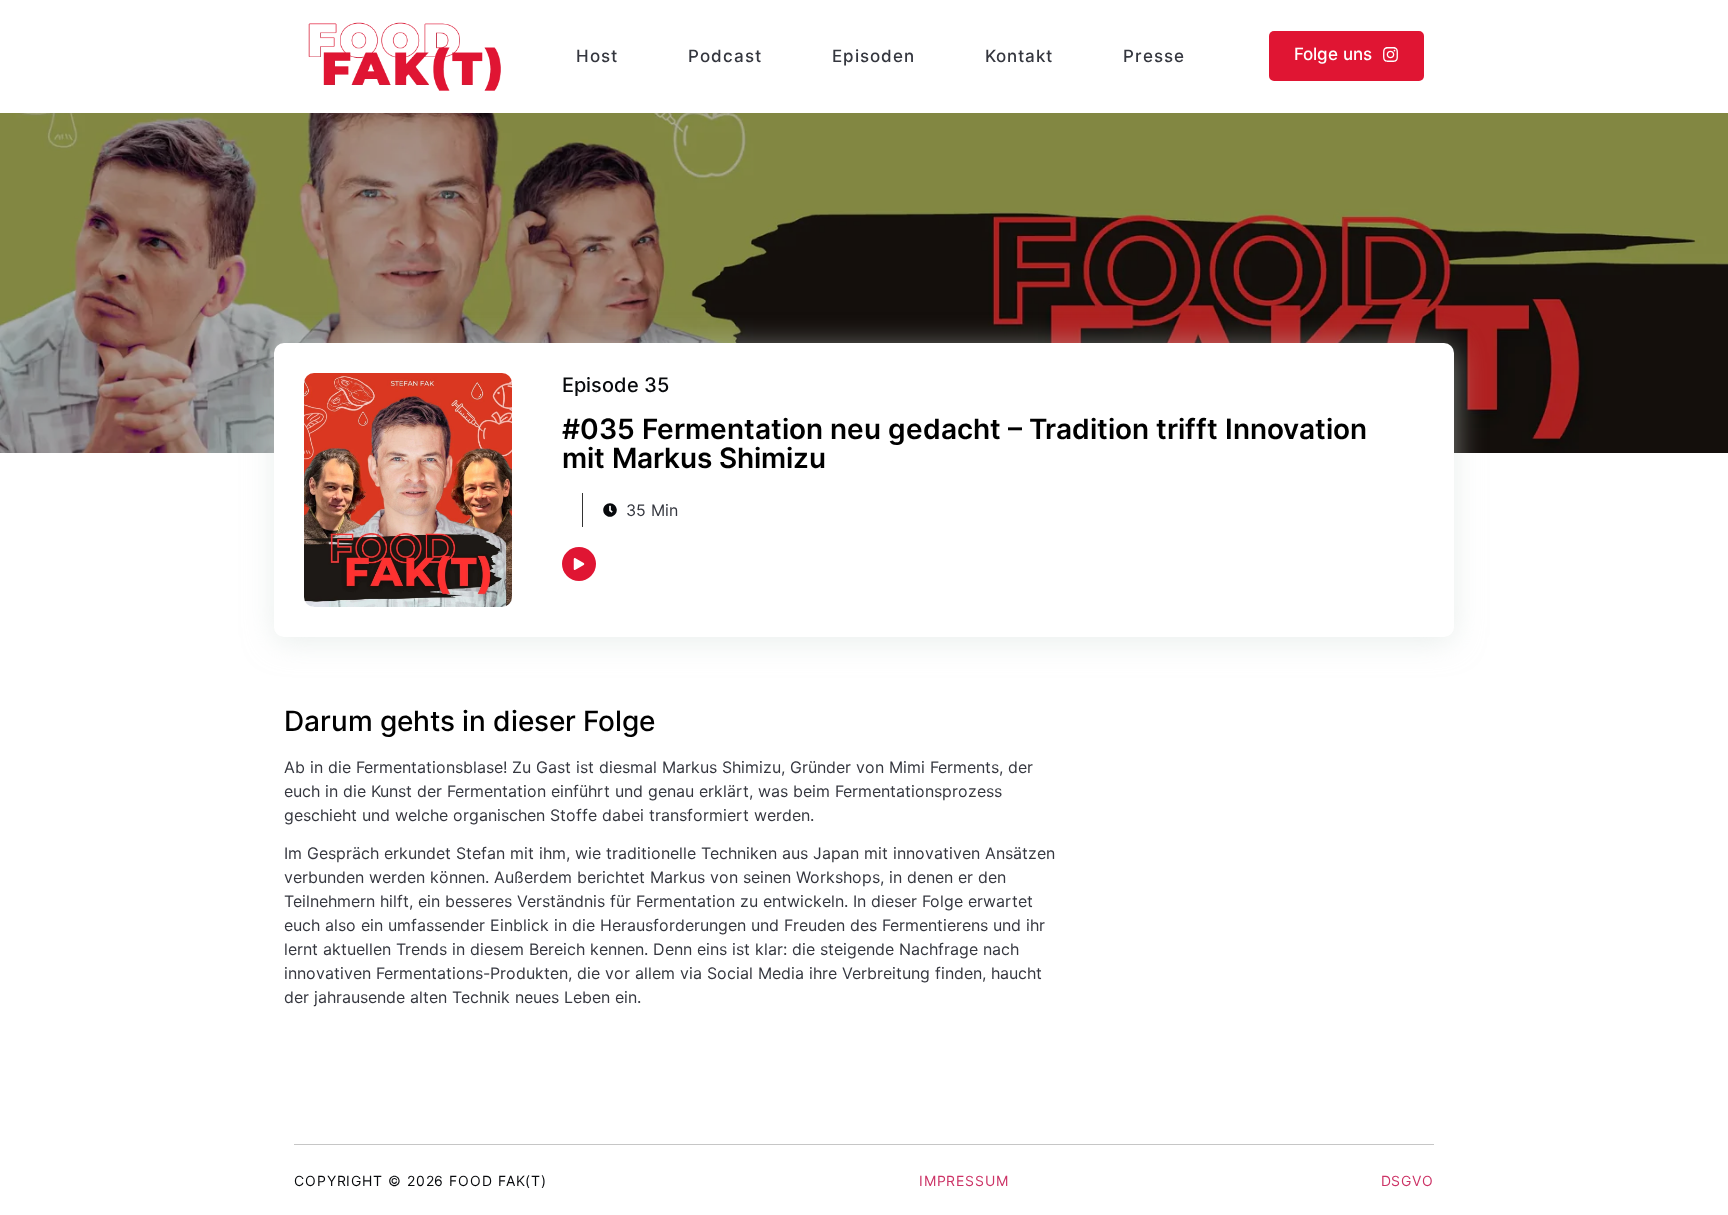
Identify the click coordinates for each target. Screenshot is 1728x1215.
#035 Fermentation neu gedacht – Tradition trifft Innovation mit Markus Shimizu (964, 443)
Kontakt (1019, 56)
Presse (1154, 56)
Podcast (725, 56)
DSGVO (1408, 1180)
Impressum (964, 1180)
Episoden (873, 56)
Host (597, 56)
